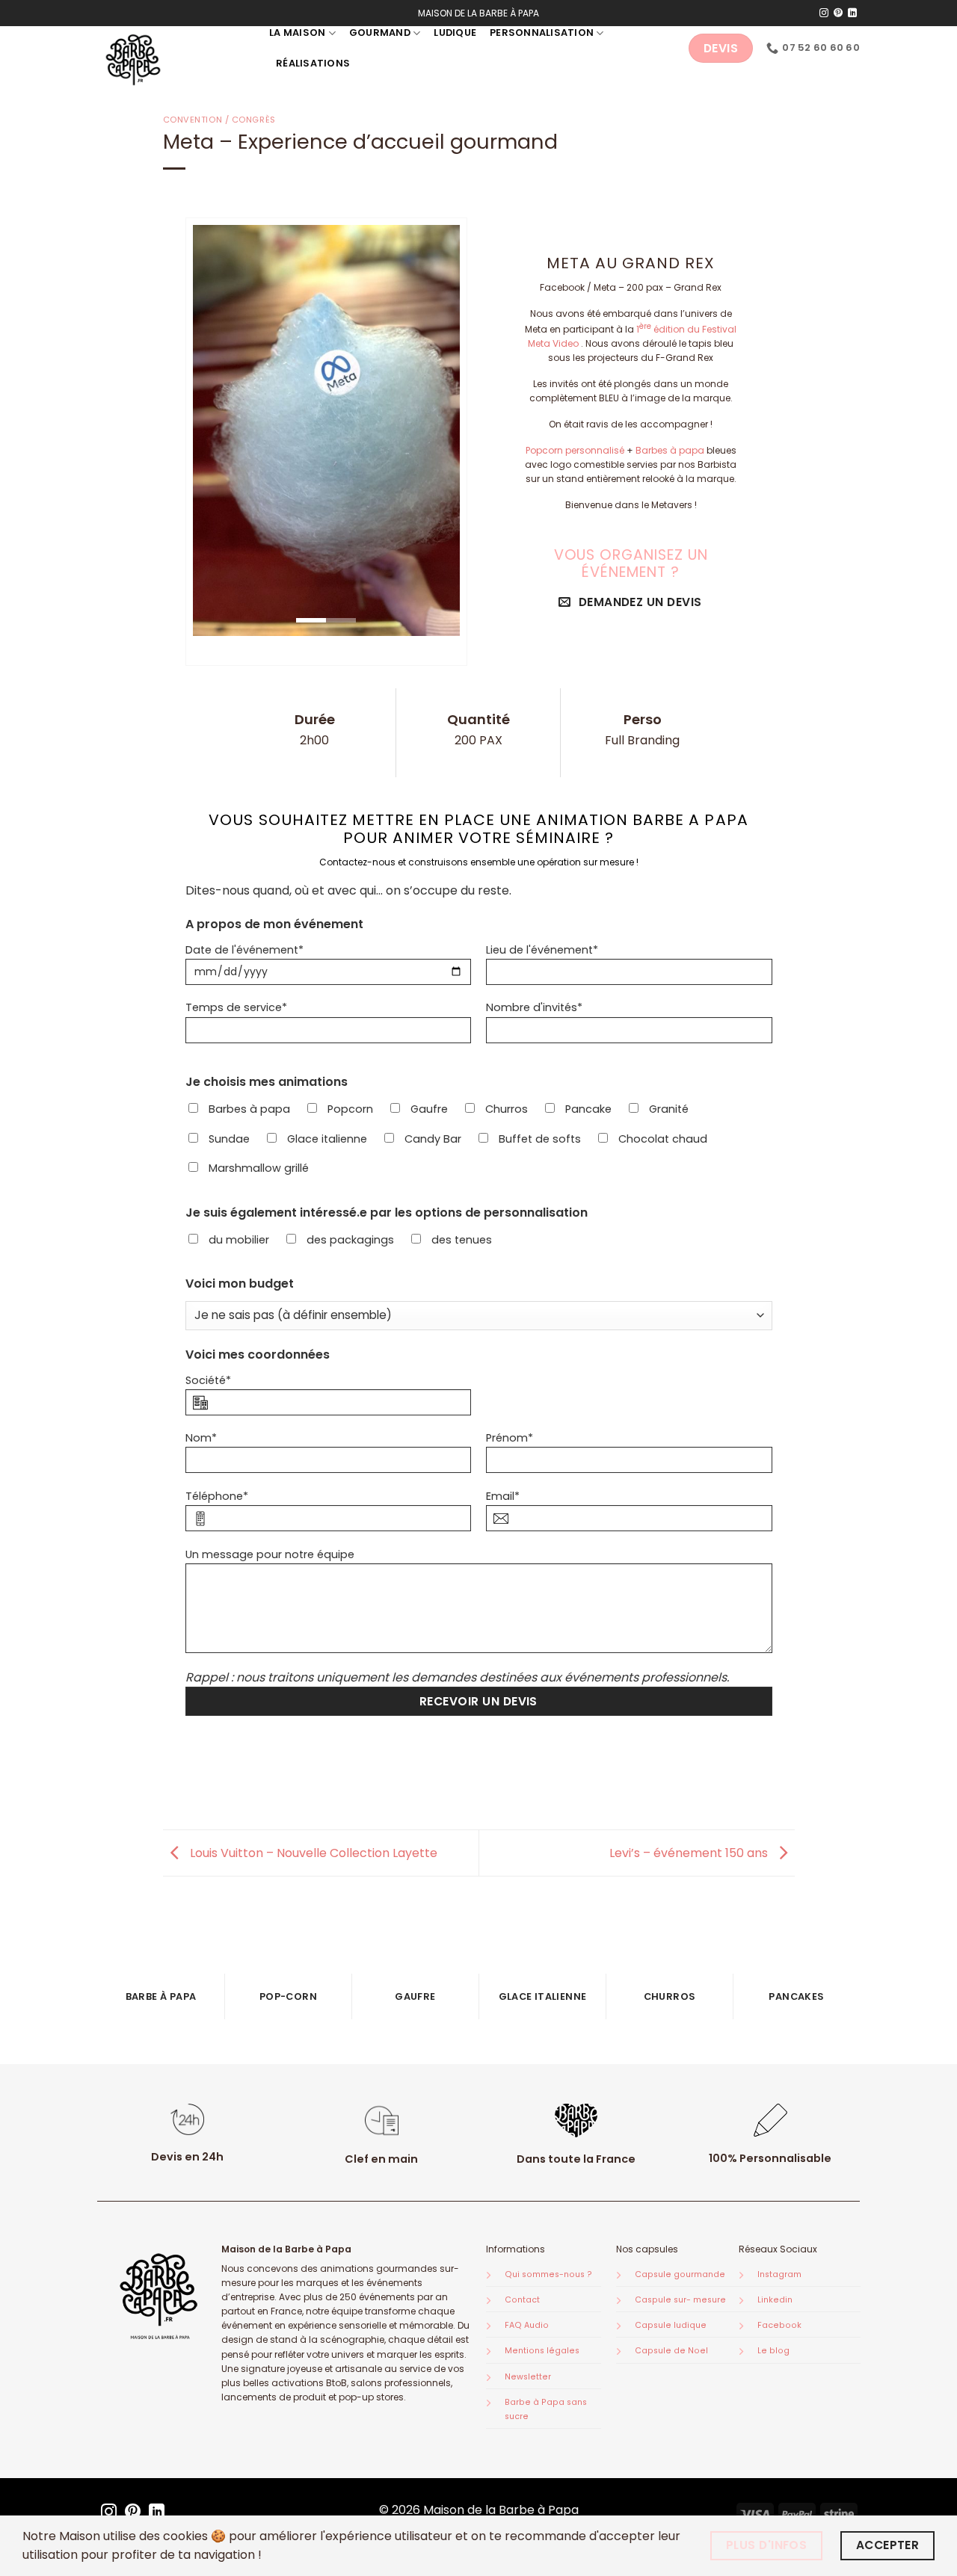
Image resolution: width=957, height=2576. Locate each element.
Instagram (779, 2274)
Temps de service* (236, 1007)
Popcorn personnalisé (575, 450)
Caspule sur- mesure (680, 2300)
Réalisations (313, 63)
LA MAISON (297, 33)
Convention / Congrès (219, 120)
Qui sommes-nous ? (548, 2274)
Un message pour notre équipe (270, 1554)
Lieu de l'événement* (542, 950)
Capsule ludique (671, 2325)
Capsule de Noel (671, 2351)
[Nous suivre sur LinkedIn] (852, 13)
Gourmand (380, 33)
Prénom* (510, 1438)
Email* (503, 1496)
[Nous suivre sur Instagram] (824, 13)
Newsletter (528, 2377)
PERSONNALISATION (542, 33)
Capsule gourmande (680, 2274)
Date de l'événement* (244, 950)
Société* (208, 1380)
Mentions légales (542, 2351)
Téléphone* (217, 1496)
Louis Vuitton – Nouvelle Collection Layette (312, 1852)
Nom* (201, 1438)
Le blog (773, 2351)
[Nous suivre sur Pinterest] (838, 13)
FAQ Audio (527, 2325)
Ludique (455, 33)
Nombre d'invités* (534, 1007)
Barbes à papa (670, 450)
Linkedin (775, 2300)
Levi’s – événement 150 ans (690, 1852)
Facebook (779, 2325)
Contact (522, 2300)
